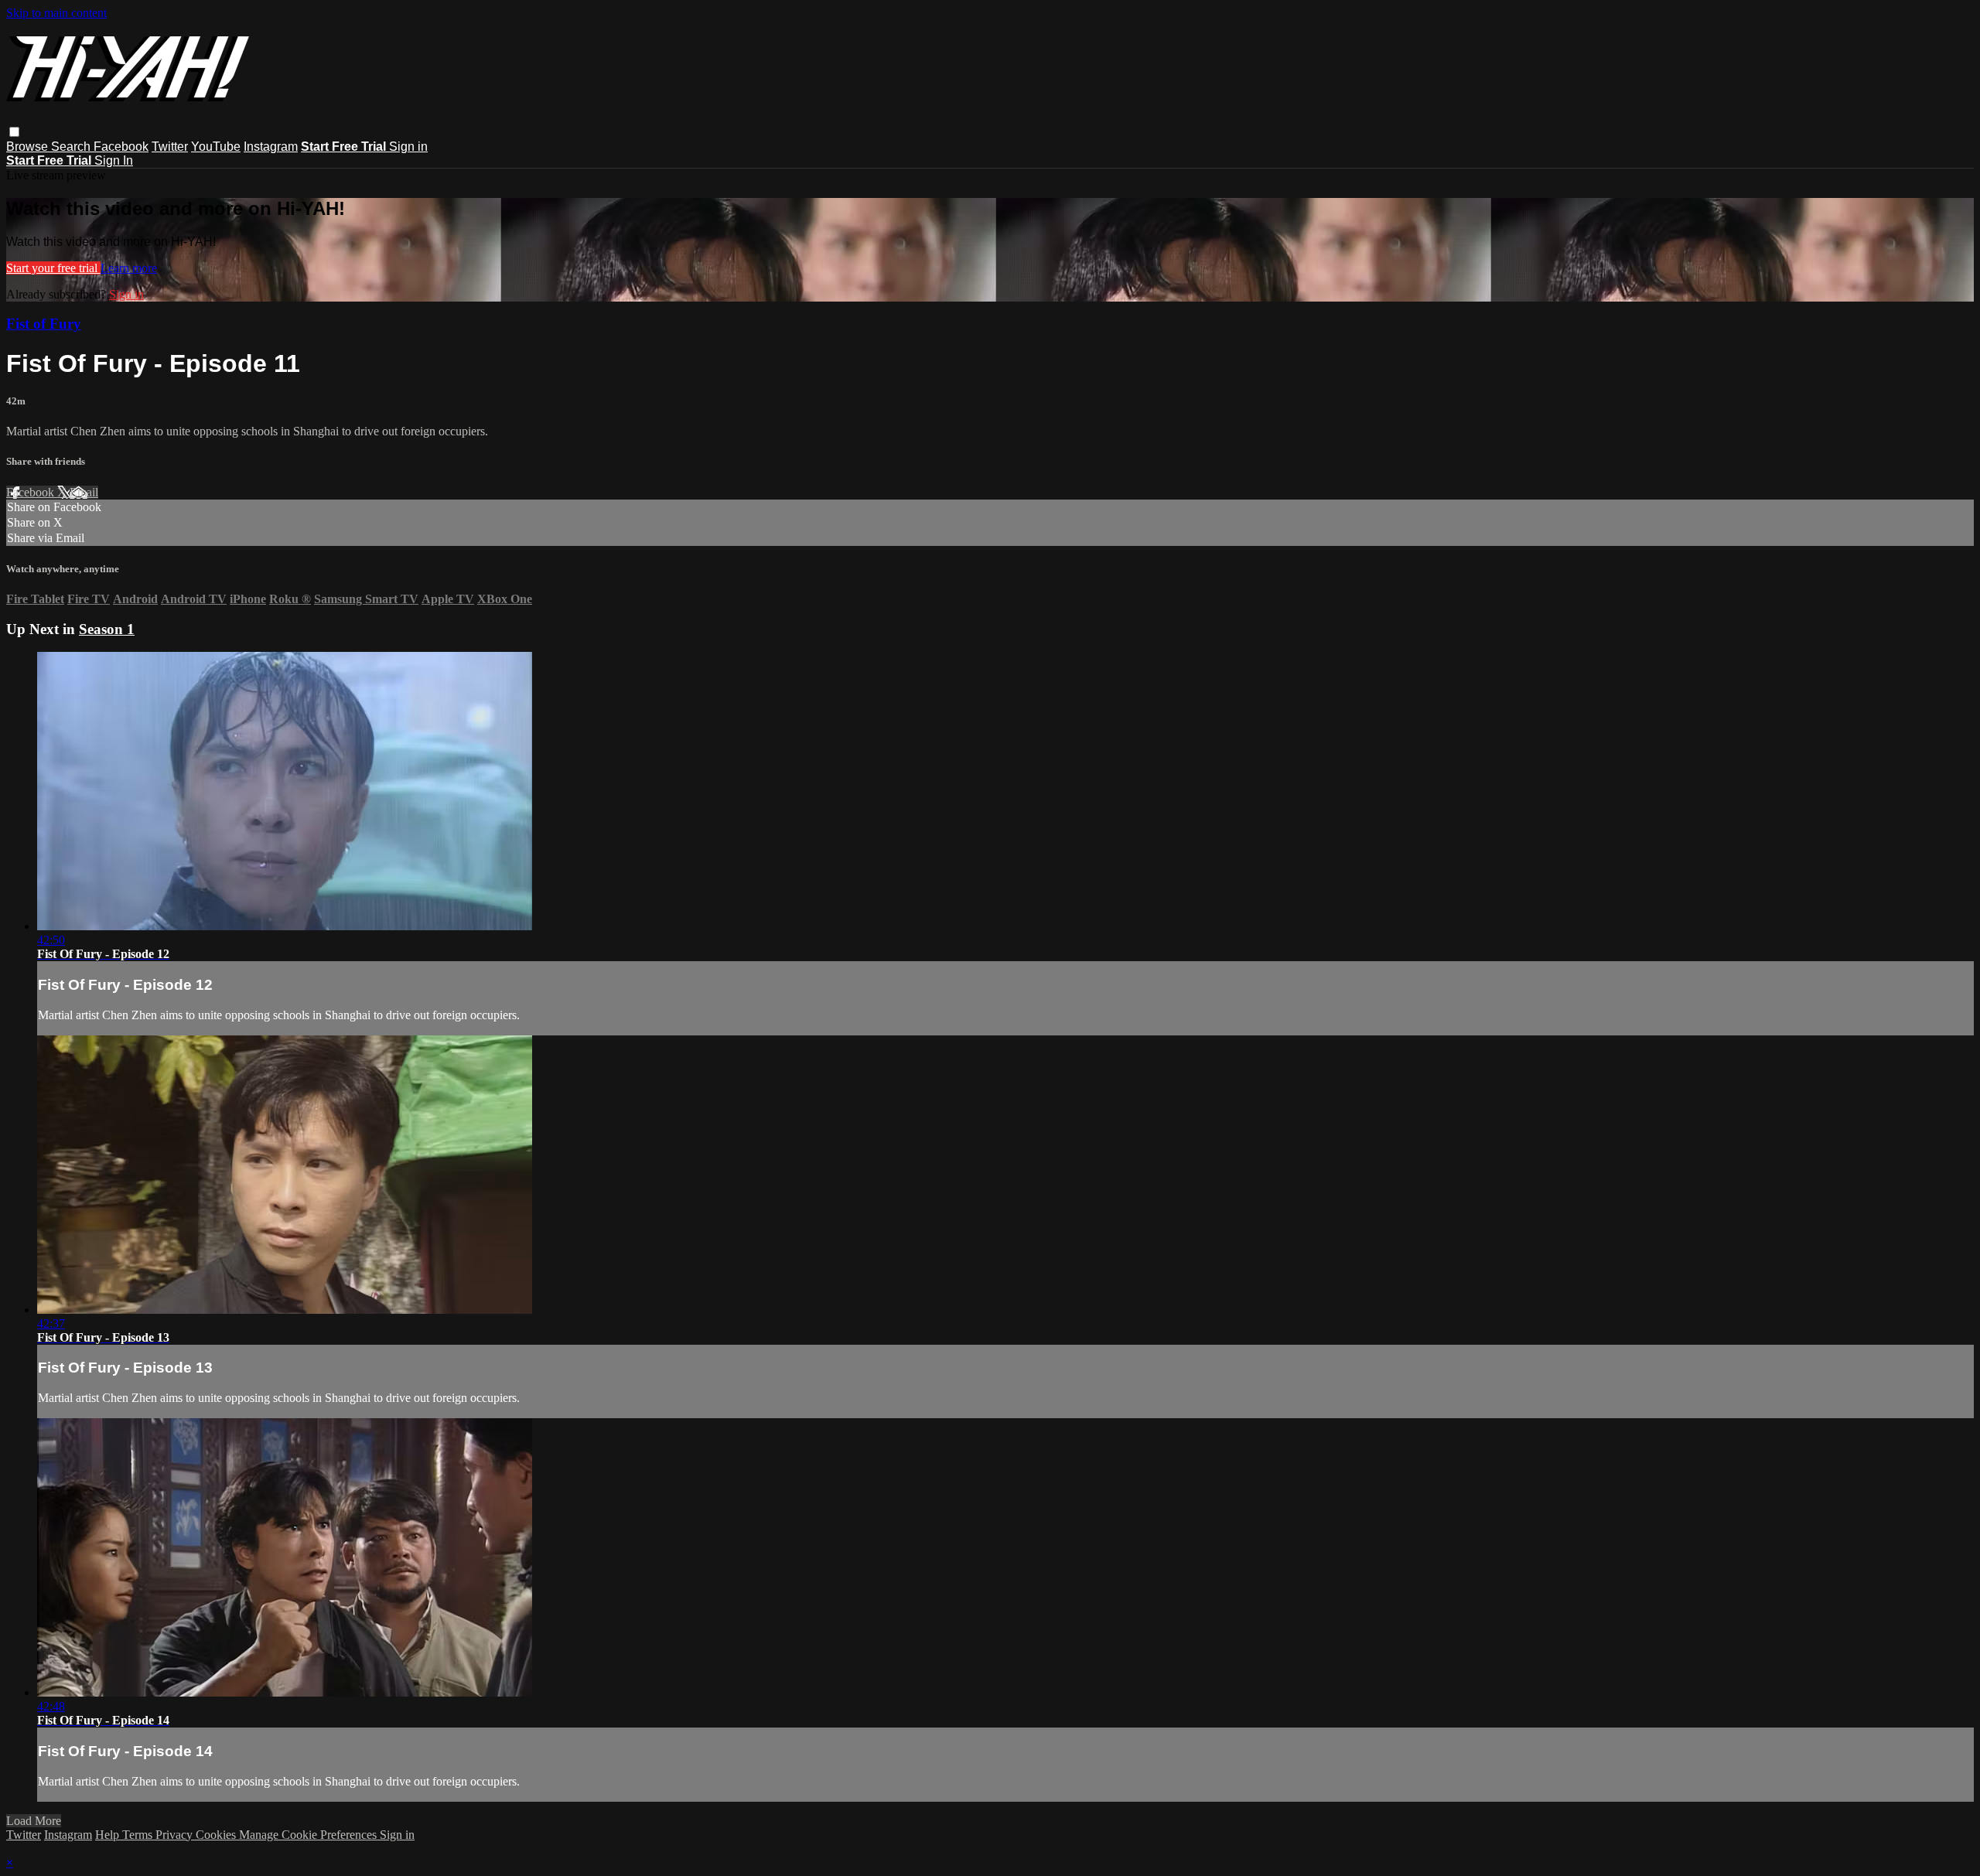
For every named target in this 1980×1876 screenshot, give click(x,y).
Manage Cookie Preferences (309, 1835)
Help (109, 1835)
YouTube (216, 147)
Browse (29, 147)
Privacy (176, 1835)
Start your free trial (53, 268)
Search (72, 147)
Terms (139, 1835)
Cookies (217, 1835)
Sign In (114, 160)
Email (84, 492)
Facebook (121, 147)
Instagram (271, 147)
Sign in (408, 147)
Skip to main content (56, 13)
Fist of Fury (44, 324)
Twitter (170, 147)
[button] (14, 132)
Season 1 (107, 629)
